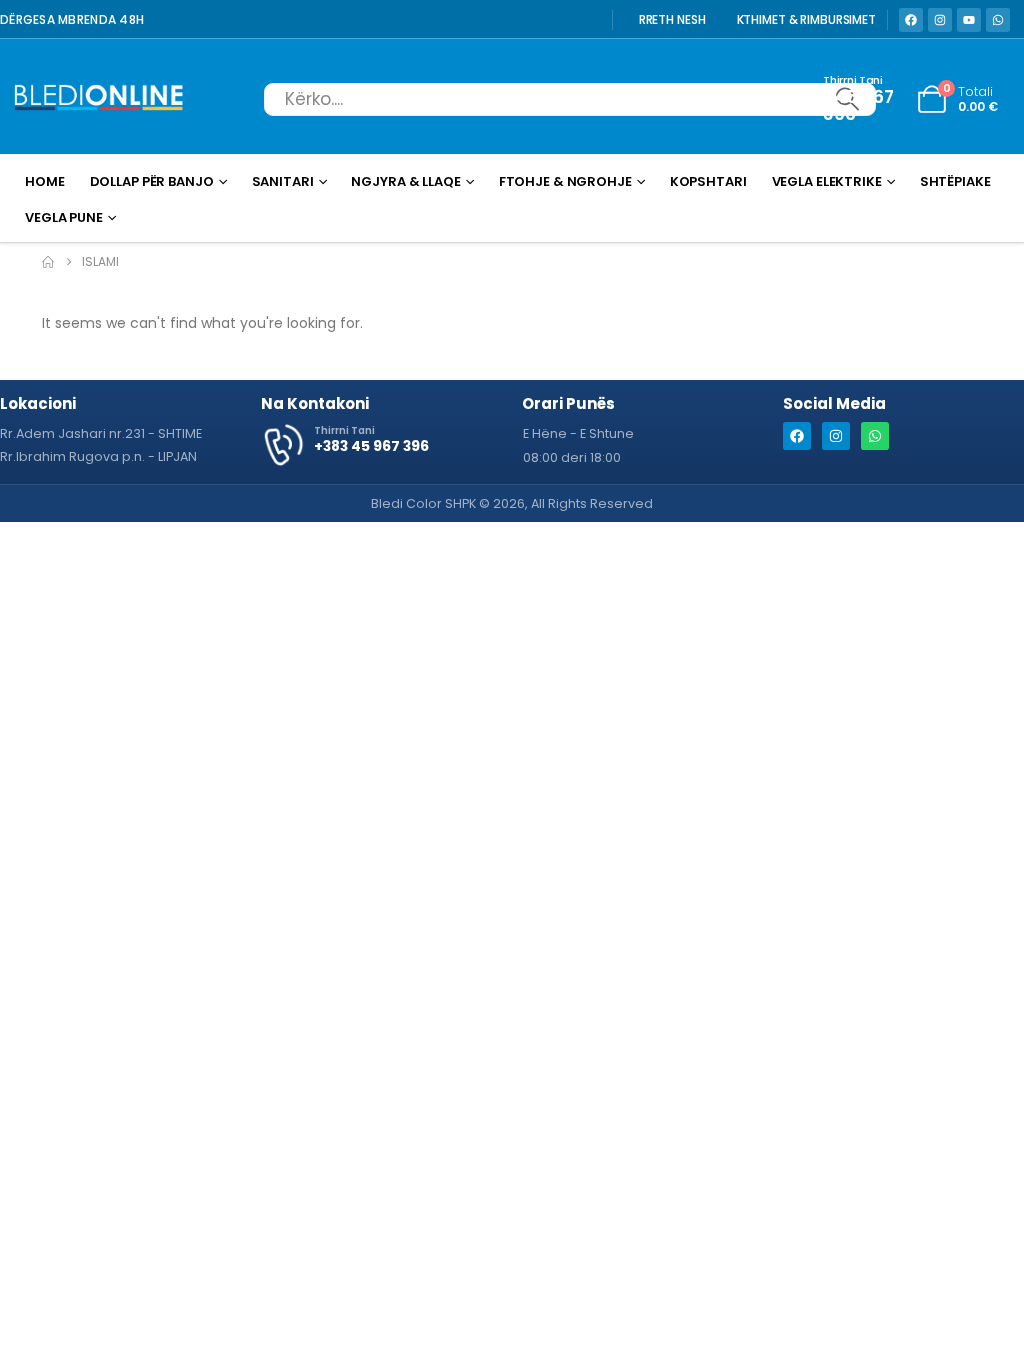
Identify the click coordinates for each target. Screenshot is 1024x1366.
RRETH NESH (672, 20)
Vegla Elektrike (827, 181)
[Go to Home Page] (48, 262)
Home (45, 181)
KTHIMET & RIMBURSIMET (806, 20)
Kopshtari (708, 181)
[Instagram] (940, 20)
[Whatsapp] (998, 20)
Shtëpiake (955, 181)
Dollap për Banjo (152, 181)
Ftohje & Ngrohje (565, 181)
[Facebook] (911, 20)
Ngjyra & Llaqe (405, 181)
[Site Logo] (99, 99)
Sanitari (283, 181)
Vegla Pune (64, 217)
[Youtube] (969, 20)
